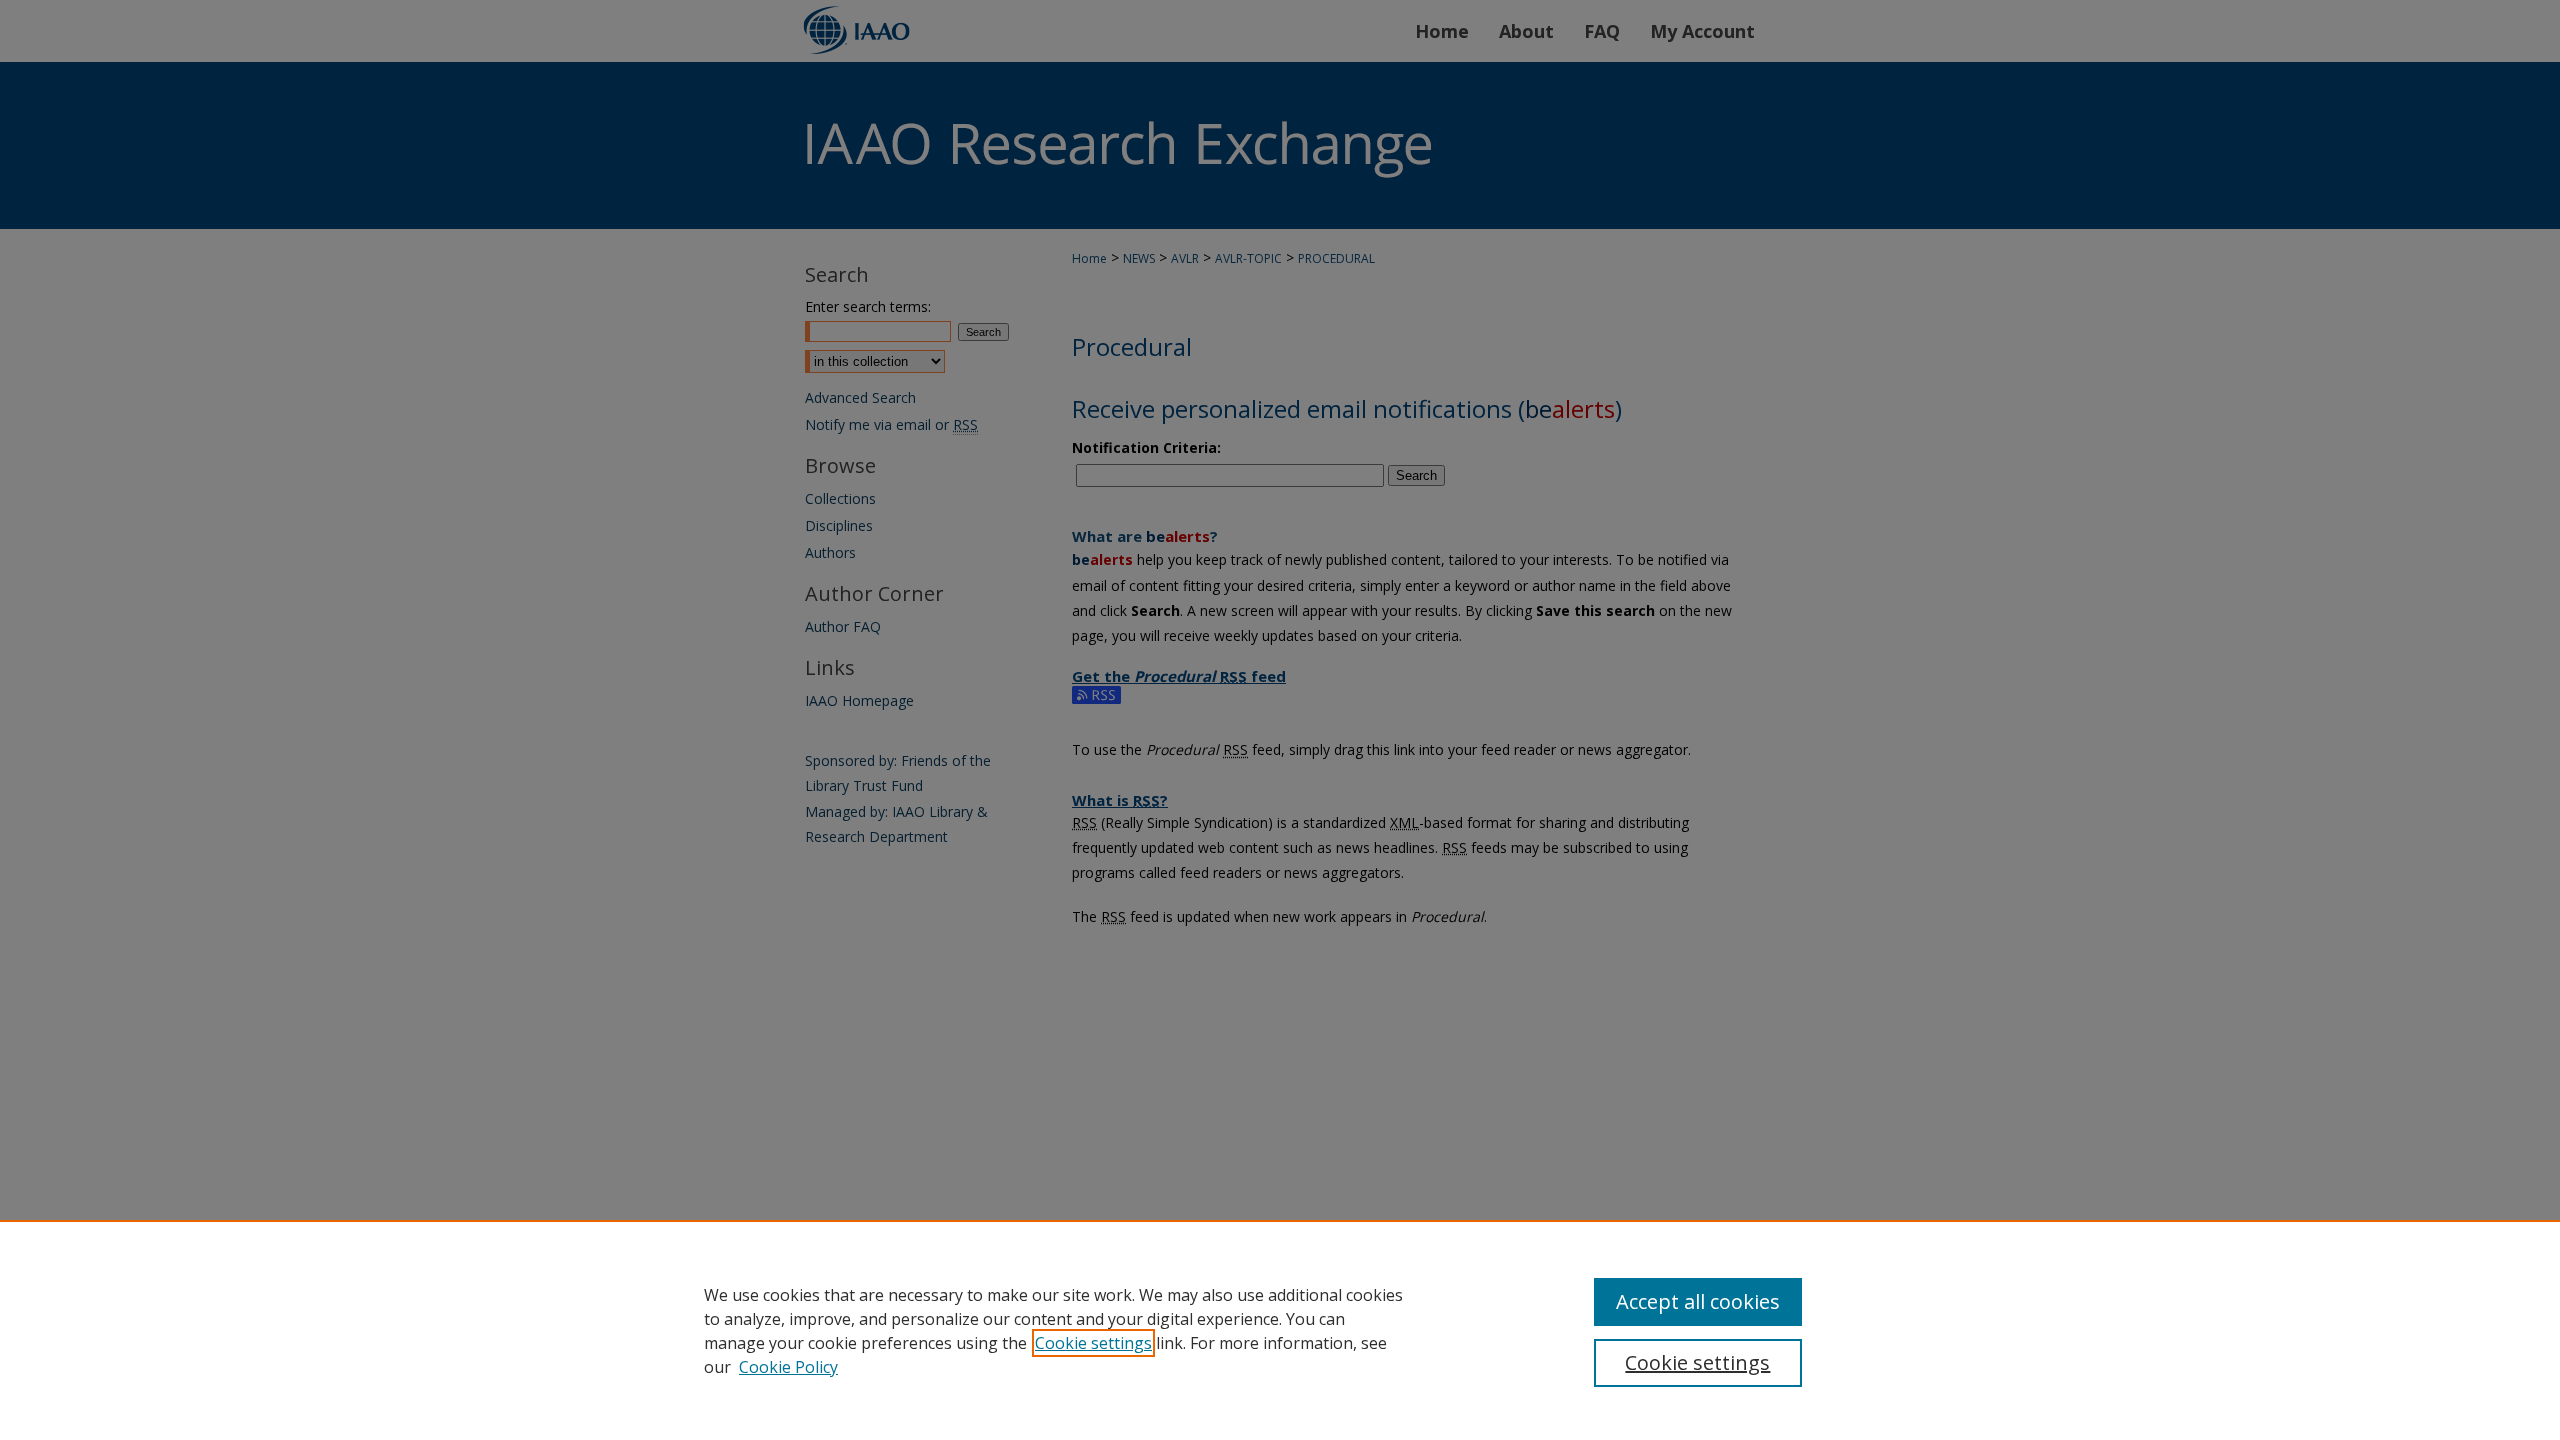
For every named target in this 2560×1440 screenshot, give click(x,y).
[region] (1280, 1330)
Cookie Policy (788, 1367)
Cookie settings (1093, 1343)
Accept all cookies (1698, 1301)
